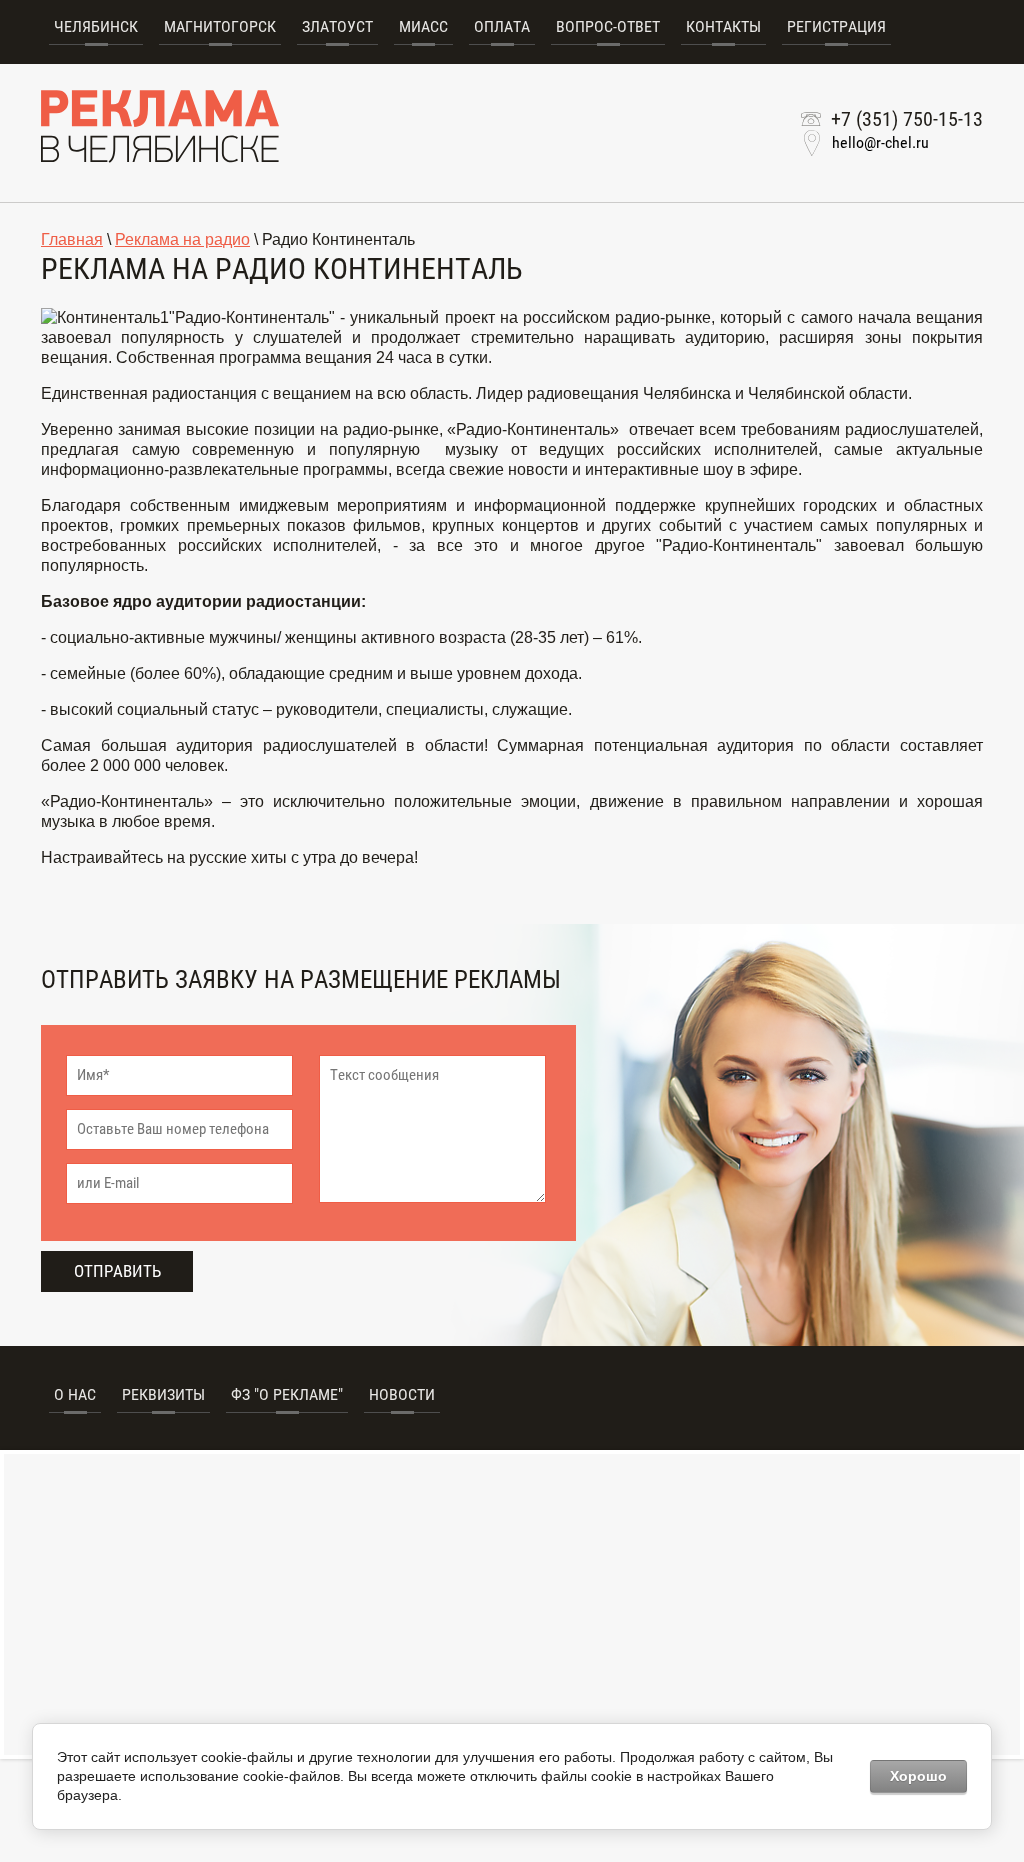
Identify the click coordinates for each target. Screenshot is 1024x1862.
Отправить (117, 1271)
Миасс (423, 26)
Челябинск (96, 26)
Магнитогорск (220, 26)
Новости (402, 1394)
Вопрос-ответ (608, 26)
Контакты (723, 26)
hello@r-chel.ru (880, 142)
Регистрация (836, 26)
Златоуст (337, 26)
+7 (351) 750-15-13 (907, 119)
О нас (75, 1394)
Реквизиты (163, 1394)
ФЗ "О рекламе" (287, 1394)
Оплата (502, 26)
